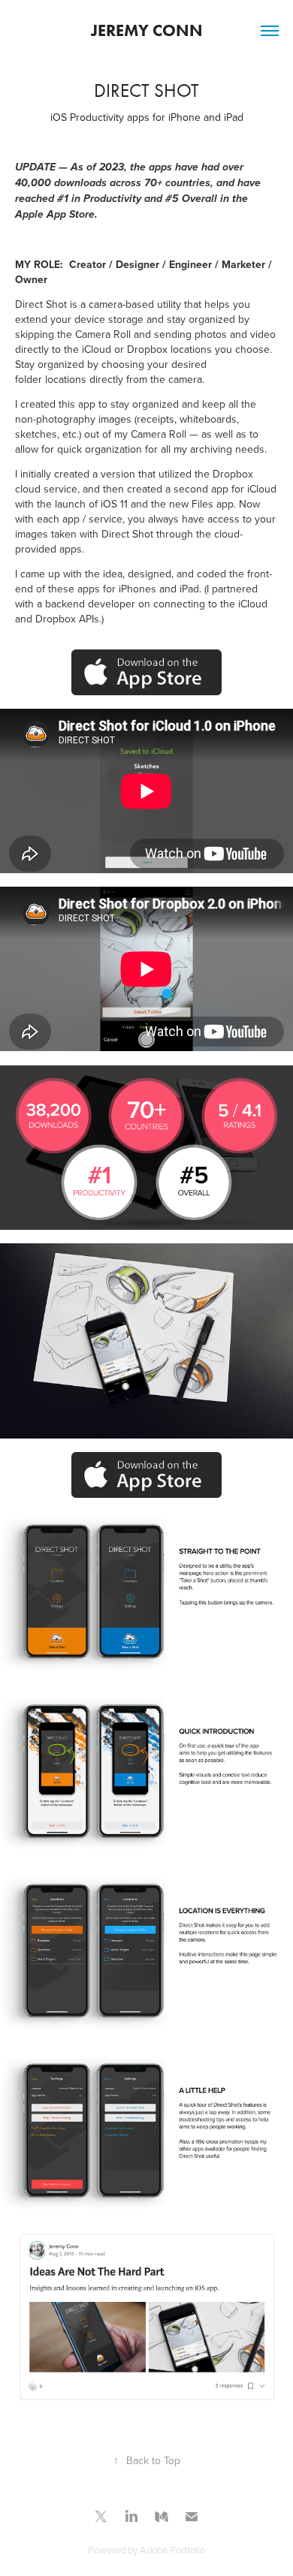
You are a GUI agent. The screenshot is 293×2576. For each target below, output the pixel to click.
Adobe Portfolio (172, 2550)
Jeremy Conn (147, 30)
